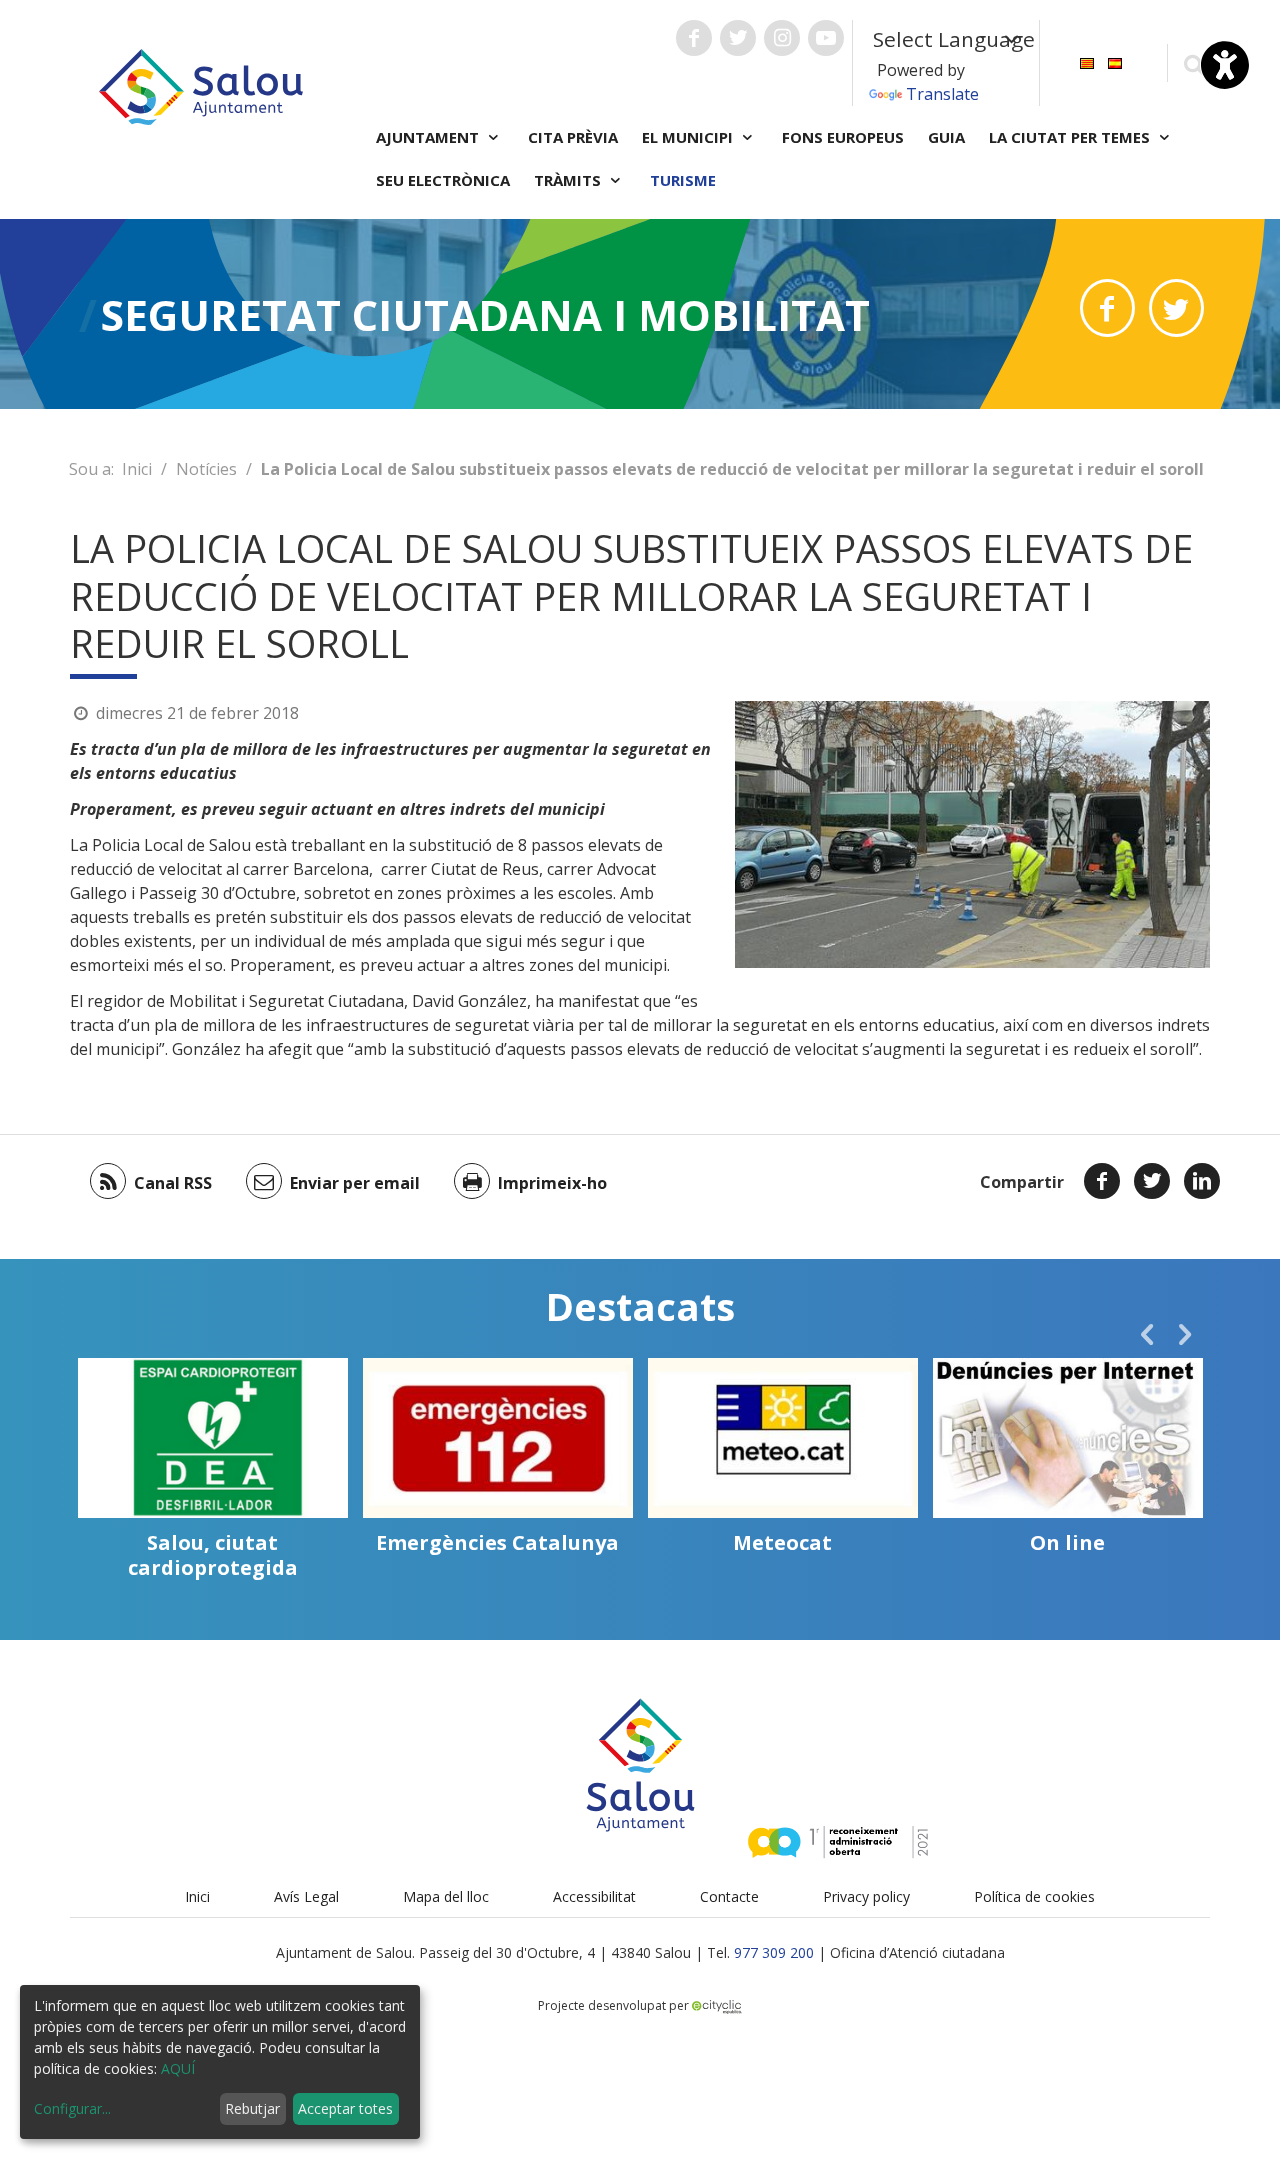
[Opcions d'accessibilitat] (1225, 65)
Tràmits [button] (569, 180)
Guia (946, 137)
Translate (942, 94)
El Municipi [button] (689, 137)
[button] (1147, 1334)
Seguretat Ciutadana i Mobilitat (485, 314)
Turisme (683, 180)
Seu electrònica (443, 180)
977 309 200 (774, 1952)
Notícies (206, 469)
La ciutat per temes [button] (1071, 137)
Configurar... (72, 2108)
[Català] (1087, 61)
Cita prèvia (573, 137)
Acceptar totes (345, 2108)
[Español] (1115, 61)
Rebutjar (252, 2108)
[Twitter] (1152, 1181)
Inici (137, 469)
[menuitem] (1087, 61)
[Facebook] (1102, 1181)
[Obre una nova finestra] (694, 38)
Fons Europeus (843, 137)
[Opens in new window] (1107, 308)
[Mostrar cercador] (1193, 63)
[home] (201, 85)
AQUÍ (178, 2068)
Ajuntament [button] (429, 137)
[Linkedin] (1202, 1181)
